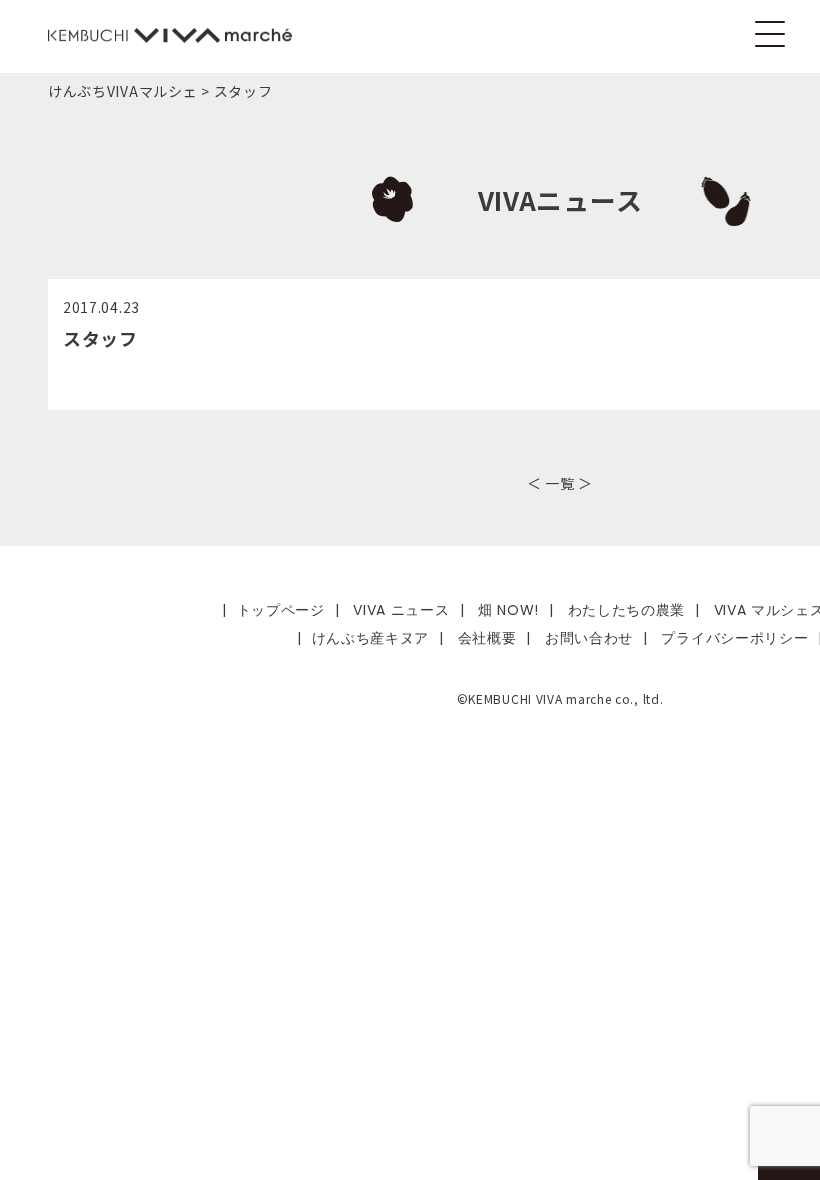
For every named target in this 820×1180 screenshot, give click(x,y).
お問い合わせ (589, 638)
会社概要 (487, 638)
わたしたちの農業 (627, 610)
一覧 (559, 483)
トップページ (281, 610)
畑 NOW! (508, 610)
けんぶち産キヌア (371, 638)
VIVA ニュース (401, 610)
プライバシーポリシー (734, 638)
